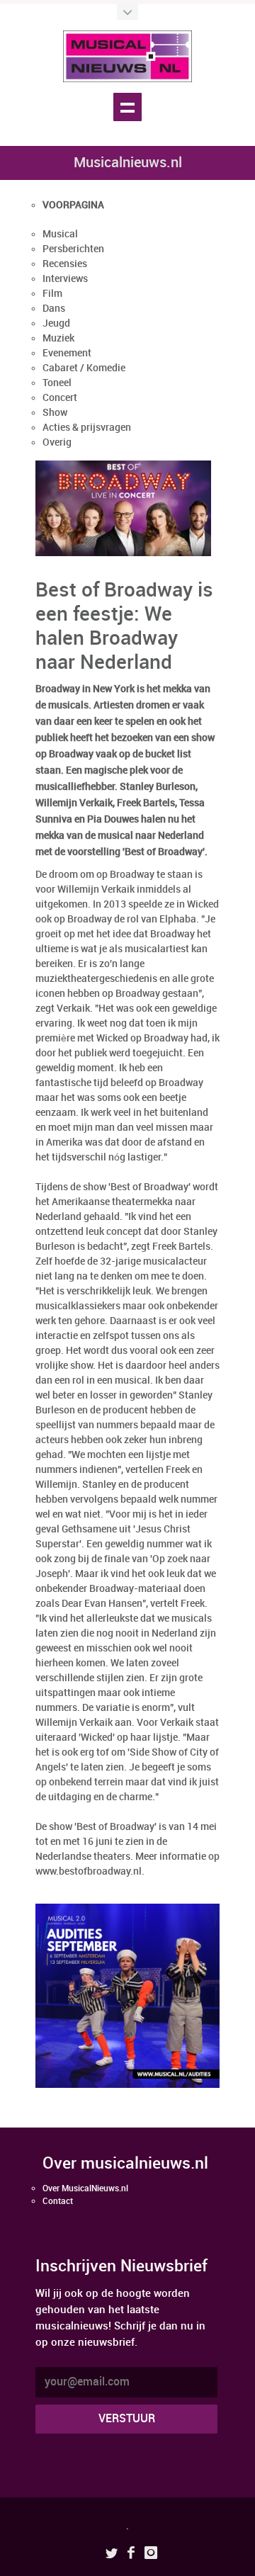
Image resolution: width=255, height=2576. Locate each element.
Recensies (65, 264)
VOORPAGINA (73, 205)
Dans (54, 309)
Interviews (65, 279)
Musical (60, 234)
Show (55, 413)
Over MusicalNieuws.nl (85, 2189)
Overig (57, 442)
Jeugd (56, 323)
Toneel (57, 383)
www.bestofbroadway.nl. (90, 1871)
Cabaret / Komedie (84, 368)
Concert (60, 398)
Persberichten (73, 249)
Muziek (58, 338)
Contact (58, 2202)
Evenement (67, 353)
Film (52, 294)
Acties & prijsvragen (87, 428)
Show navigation (127, 107)
